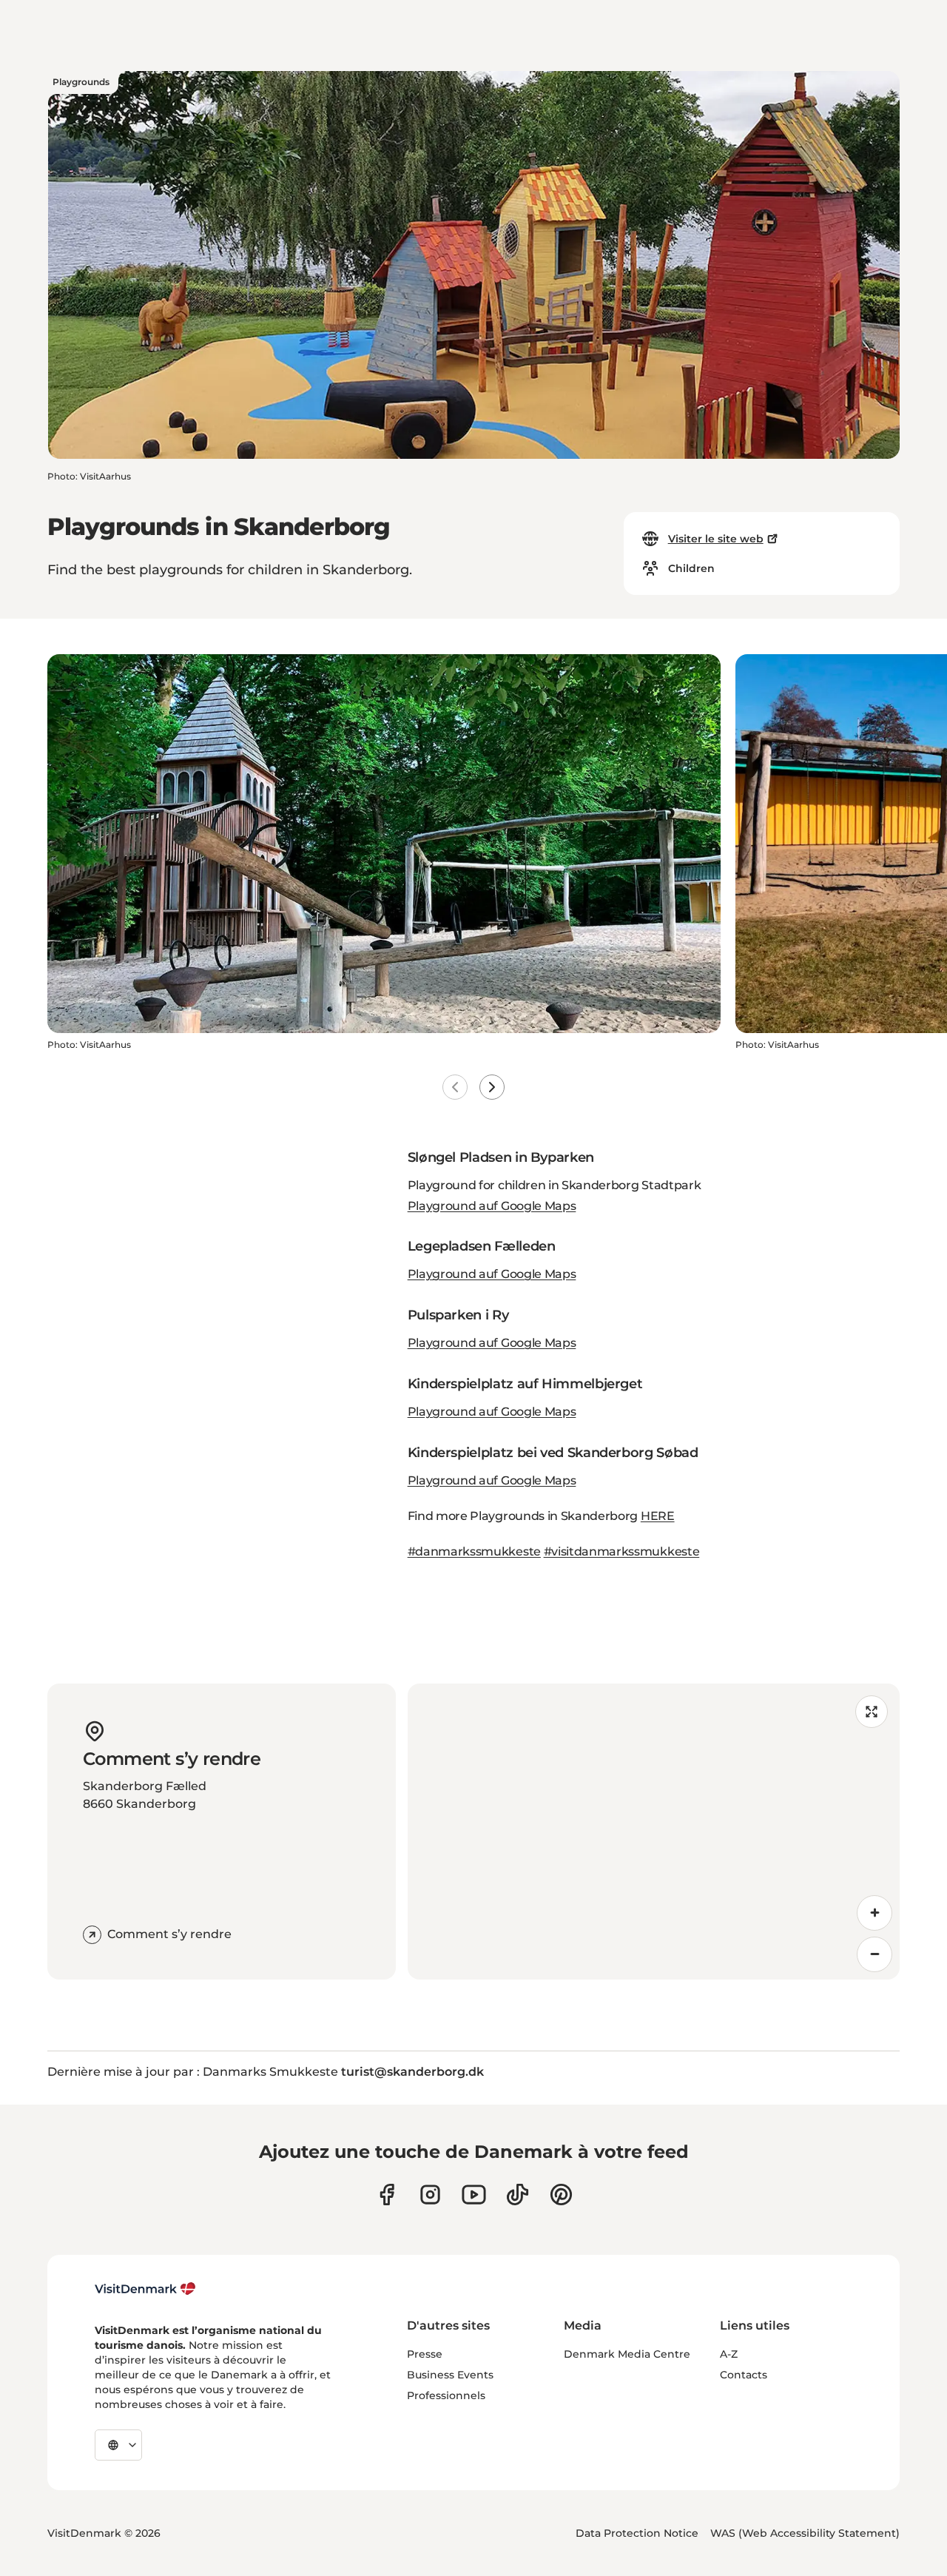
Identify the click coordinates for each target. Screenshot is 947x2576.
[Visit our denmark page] (387, 2195)
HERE (658, 1516)
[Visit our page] (430, 2195)
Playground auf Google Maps (492, 1206)
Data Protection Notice (637, 2533)
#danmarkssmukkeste (474, 1551)
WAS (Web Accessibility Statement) (805, 2533)
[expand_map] (872, 1712)
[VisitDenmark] (145, 2289)
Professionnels (446, 2395)
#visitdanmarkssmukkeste (622, 1551)
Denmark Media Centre (627, 2354)
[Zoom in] (874, 1913)
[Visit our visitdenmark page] (474, 2195)
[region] (654, 1832)
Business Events (450, 2375)
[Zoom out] (874, 1954)
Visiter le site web (716, 539)
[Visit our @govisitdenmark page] (518, 2195)
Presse (425, 2354)
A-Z (729, 2354)
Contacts (744, 2375)
